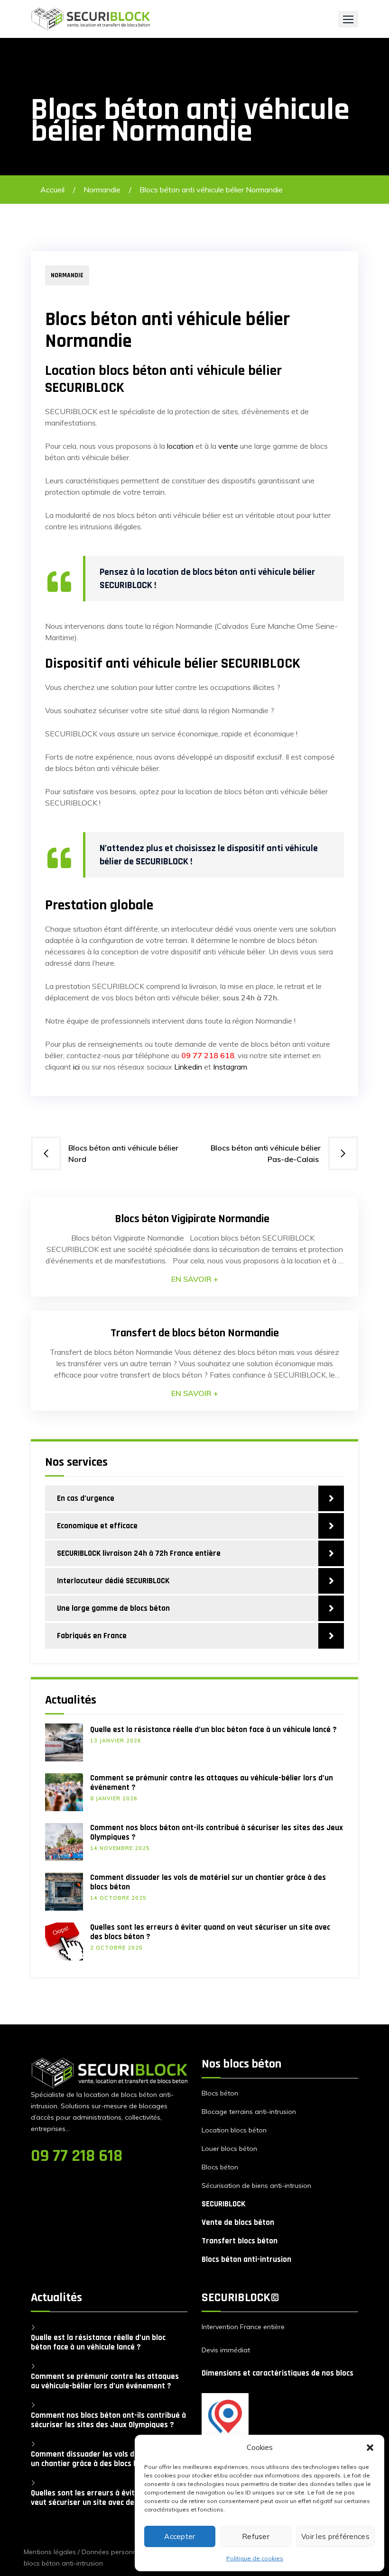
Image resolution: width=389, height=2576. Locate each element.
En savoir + (195, 1279)
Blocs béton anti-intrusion (246, 2259)
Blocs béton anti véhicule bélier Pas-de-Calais (266, 1153)
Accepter (180, 2536)
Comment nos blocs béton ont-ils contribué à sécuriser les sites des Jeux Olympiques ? (217, 1832)
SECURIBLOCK (223, 2204)
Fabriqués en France (92, 1636)
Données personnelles (116, 2552)
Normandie (102, 190)
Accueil (52, 190)
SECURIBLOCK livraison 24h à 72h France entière (139, 1553)
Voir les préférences (335, 2536)
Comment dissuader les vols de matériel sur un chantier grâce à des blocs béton (208, 1882)
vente (228, 446)
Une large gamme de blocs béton (113, 1608)
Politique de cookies (255, 2558)
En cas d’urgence (86, 1498)
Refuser (256, 2536)
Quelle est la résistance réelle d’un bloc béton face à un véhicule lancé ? (213, 1730)
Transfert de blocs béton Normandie (195, 1333)
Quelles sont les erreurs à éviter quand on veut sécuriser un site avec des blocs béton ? (210, 1932)
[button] (370, 2448)
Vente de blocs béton (238, 2222)
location (180, 446)
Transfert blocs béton (240, 2241)
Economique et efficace (97, 1526)
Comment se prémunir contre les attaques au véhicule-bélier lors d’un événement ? (212, 1783)
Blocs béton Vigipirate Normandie (194, 1219)
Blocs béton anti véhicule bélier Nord (123, 1153)
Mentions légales (50, 2552)
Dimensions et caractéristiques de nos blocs (278, 2373)
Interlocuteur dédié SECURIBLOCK (113, 1581)
